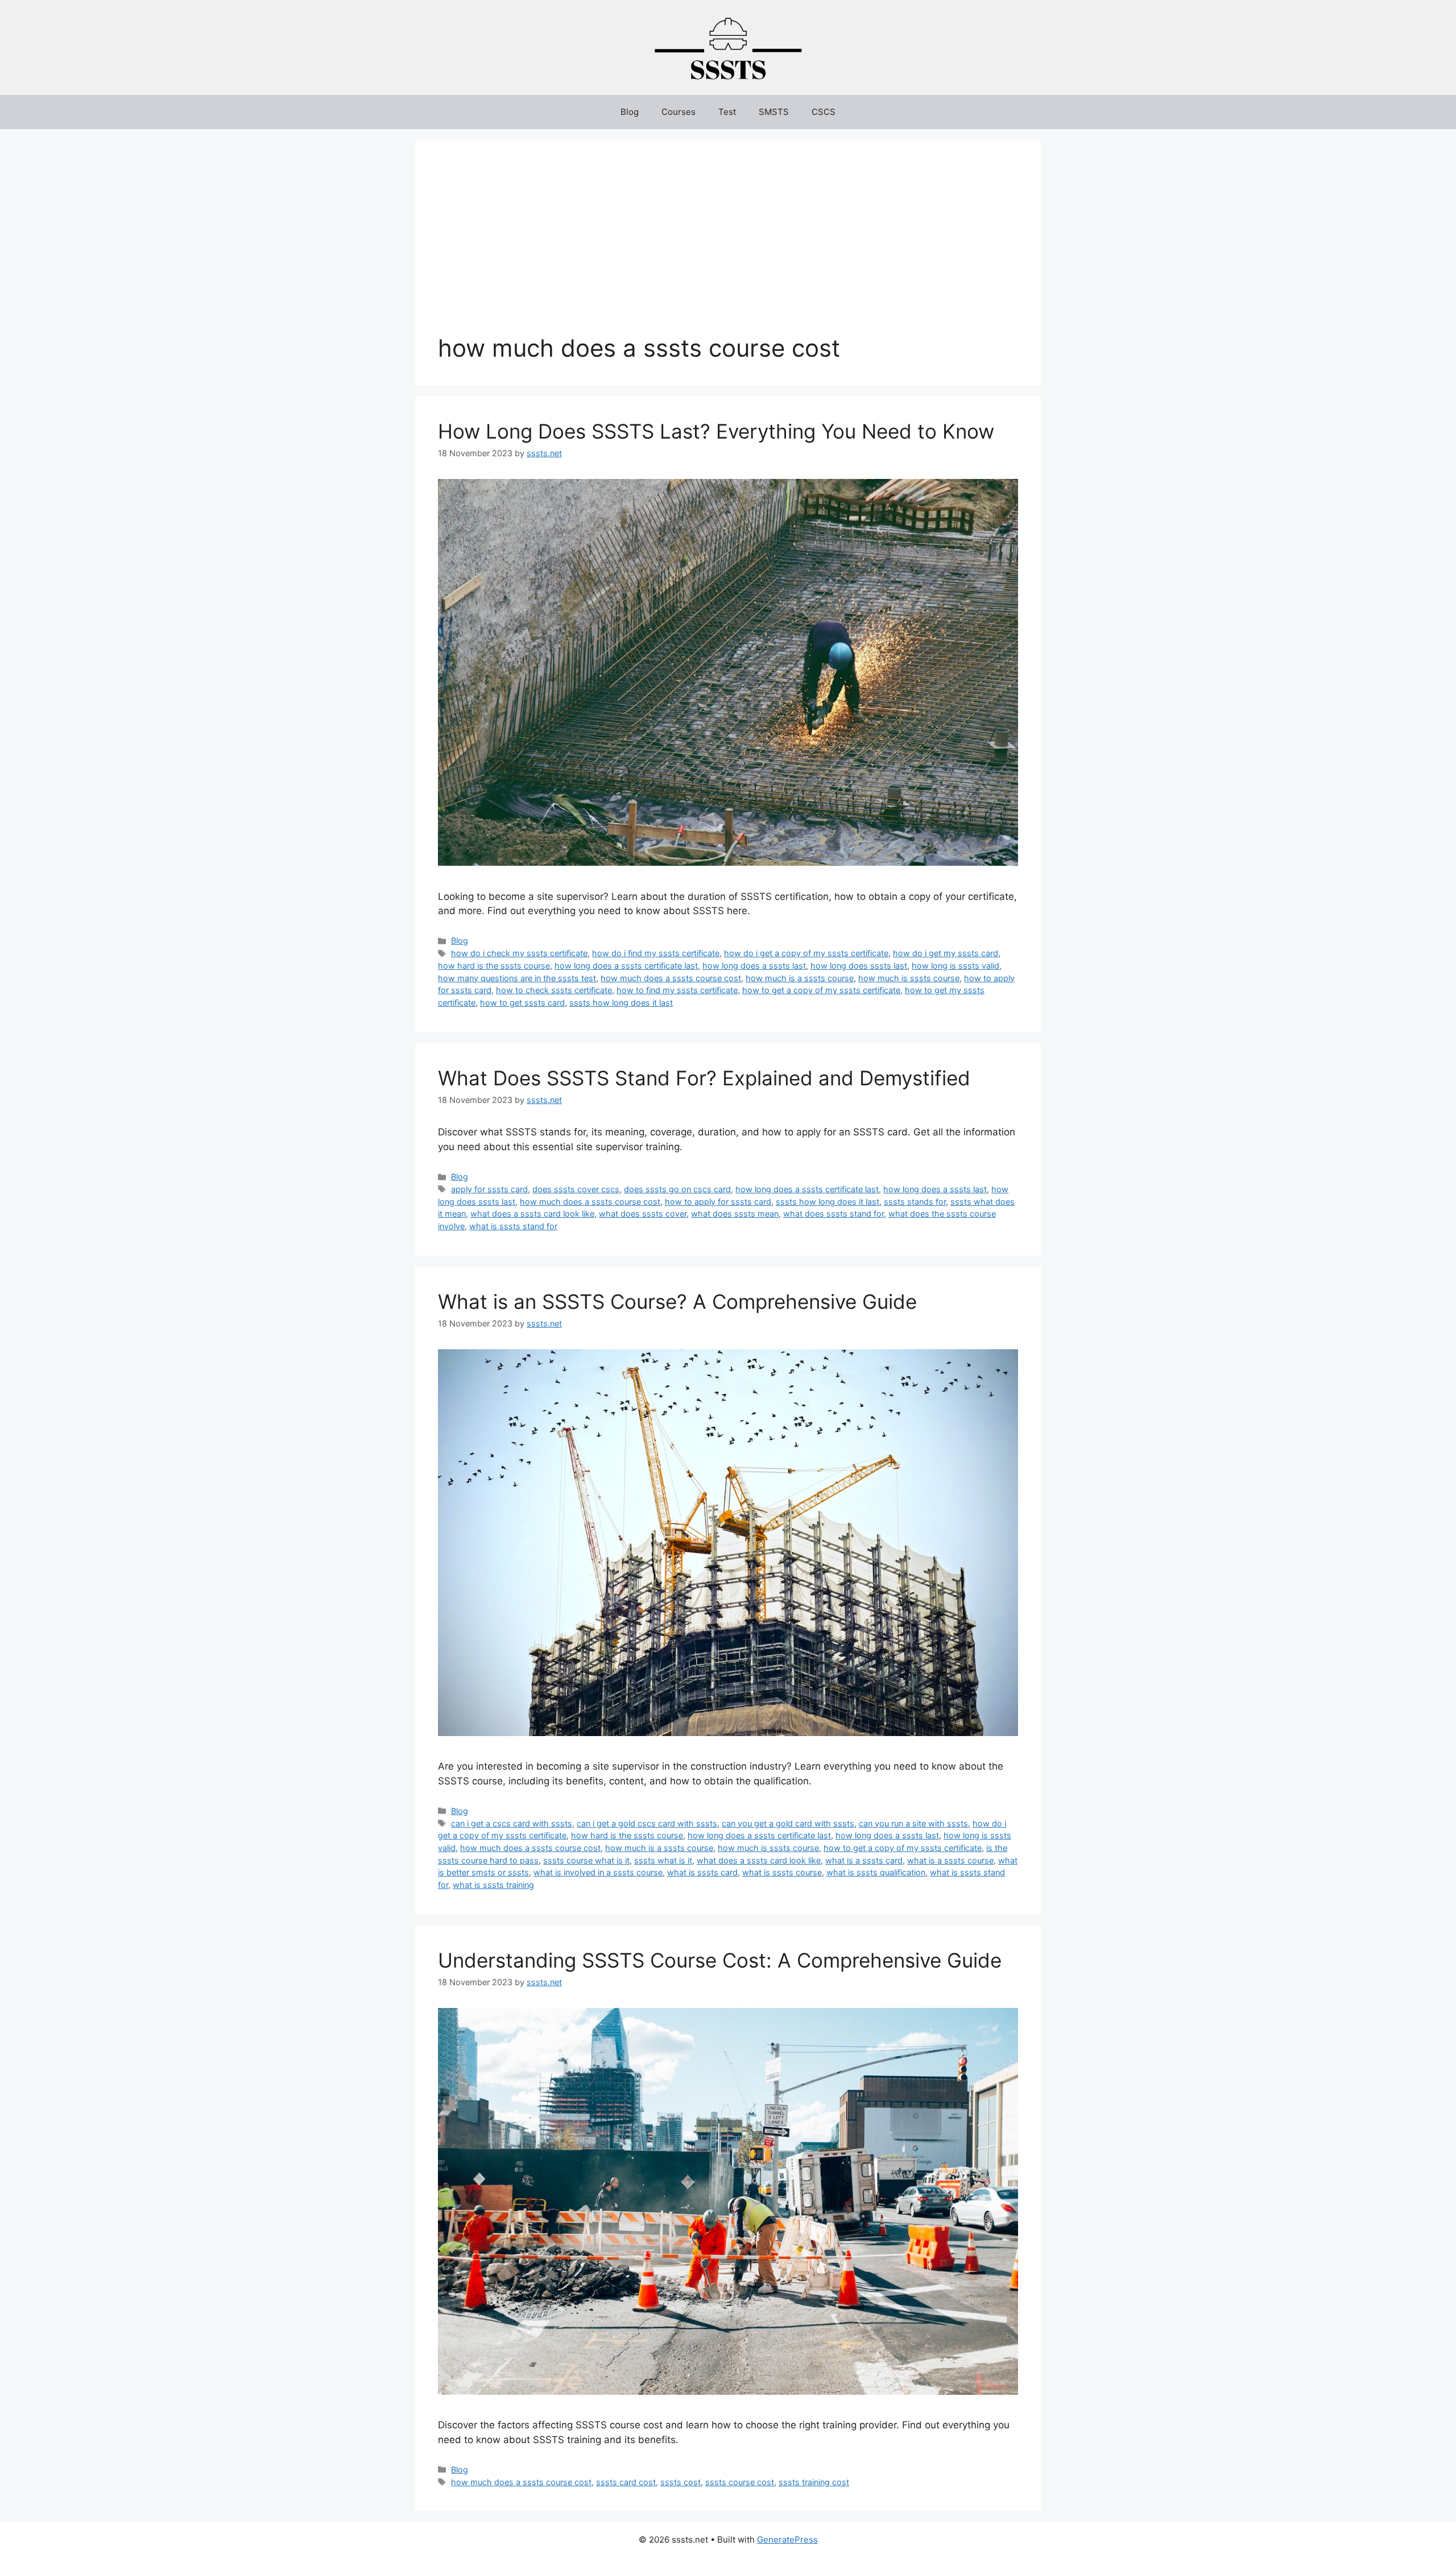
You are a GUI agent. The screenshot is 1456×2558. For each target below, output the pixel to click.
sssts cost (681, 2482)
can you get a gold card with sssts (788, 1823)
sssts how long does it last (621, 1003)
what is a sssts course (950, 1860)
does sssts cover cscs (576, 1189)
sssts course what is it (586, 1860)
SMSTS (774, 112)
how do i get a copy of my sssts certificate (806, 953)
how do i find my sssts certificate (656, 953)
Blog (630, 112)
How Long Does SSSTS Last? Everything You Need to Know (716, 431)
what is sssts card (702, 1872)
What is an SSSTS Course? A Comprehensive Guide (677, 1301)
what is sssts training (493, 1885)
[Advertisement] (728, 249)
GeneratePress (787, 2540)
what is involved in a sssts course (598, 1872)
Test (727, 112)
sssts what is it (663, 1860)
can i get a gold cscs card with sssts (647, 1823)
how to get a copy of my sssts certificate (821, 990)
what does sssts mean (735, 1214)
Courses (679, 112)
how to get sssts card (522, 1003)
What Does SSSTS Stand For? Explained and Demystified (704, 1078)
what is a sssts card (864, 1860)
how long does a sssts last (754, 966)
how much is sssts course (909, 978)
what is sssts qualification (876, 1872)
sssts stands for (915, 1202)
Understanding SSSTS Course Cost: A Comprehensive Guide (720, 1960)
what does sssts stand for (834, 1214)
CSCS (824, 112)
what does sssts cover (643, 1214)
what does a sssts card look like (532, 1214)
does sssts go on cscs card (677, 1189)
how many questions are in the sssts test (517, 978)
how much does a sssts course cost (671, 978)
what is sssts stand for (513, 1226)
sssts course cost (740, 2482)
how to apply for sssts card (718, 1202)
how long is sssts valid (955, 966)
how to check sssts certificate (554, 990)
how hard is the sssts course (494, 966)
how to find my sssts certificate (677, 990)
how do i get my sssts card (946, 953)
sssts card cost (626, 2482)
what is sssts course (782, 1872)
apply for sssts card (489, 1189)
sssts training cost (814, 2482)
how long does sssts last (859, 966)
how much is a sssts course (800, 978)
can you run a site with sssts (913, 1823)
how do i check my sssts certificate (519, 953)
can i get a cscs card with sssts (512, 1823)
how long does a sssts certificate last (626, 966)
